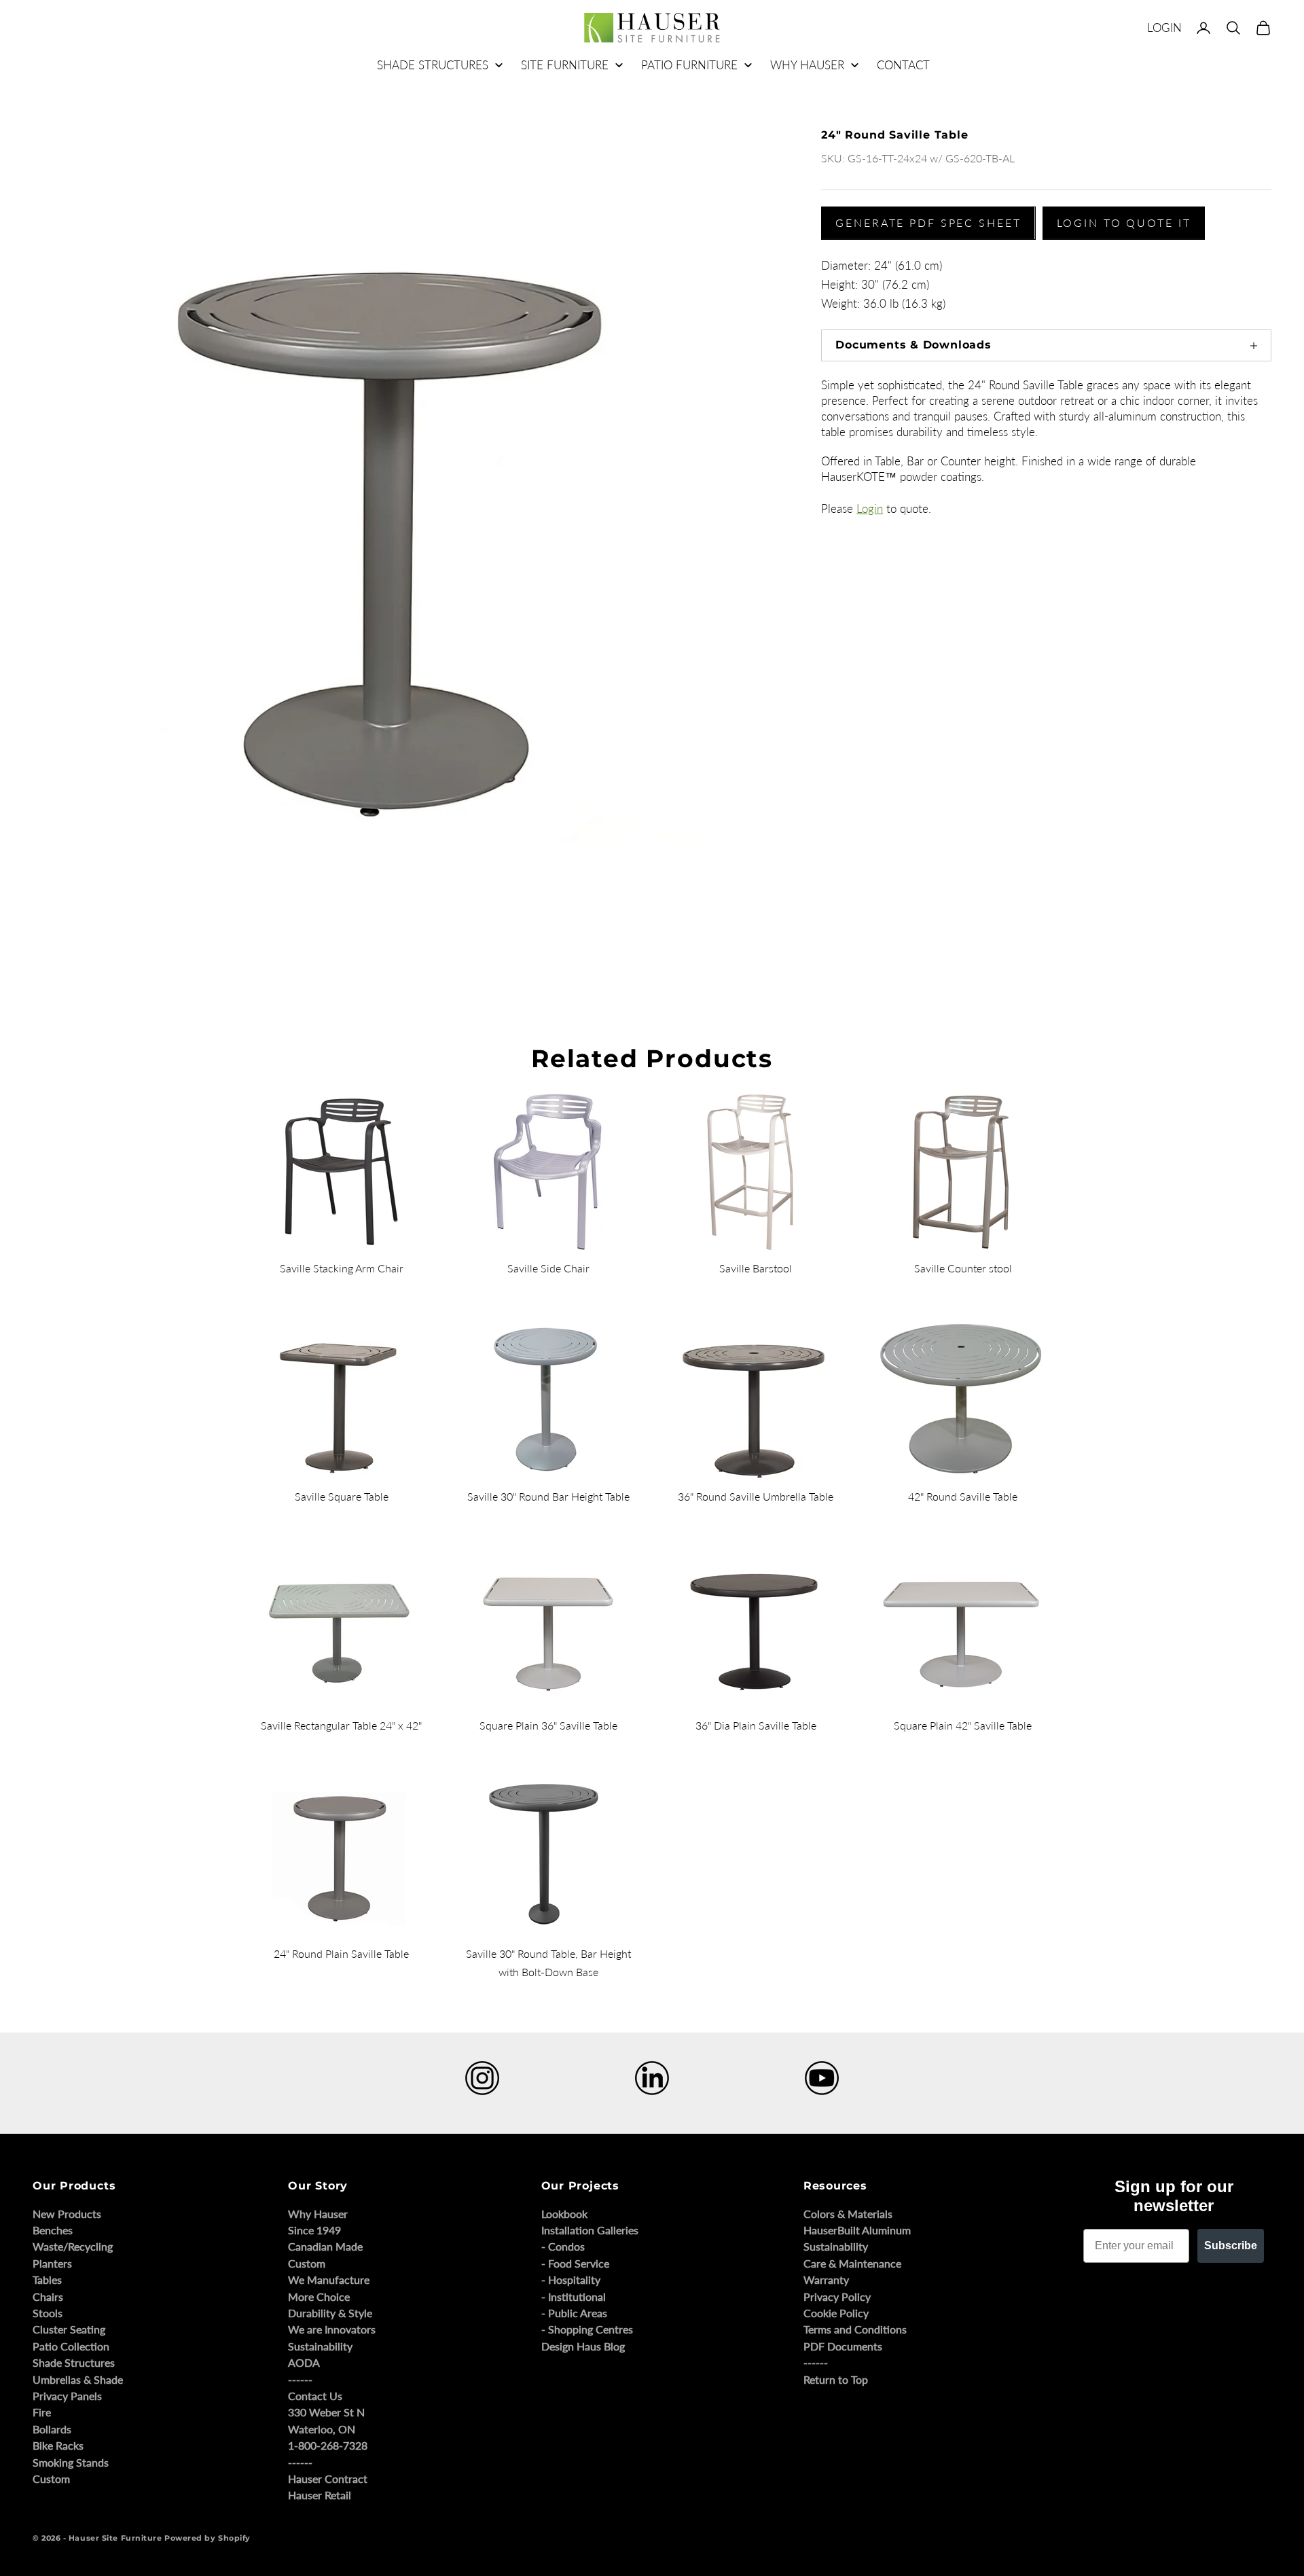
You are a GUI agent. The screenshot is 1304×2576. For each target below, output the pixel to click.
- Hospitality (571, 2279)
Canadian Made (325, 2246)
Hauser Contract (328, 2479)
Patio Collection (71, 2346)
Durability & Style (330, 2313)
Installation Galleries (590, 2230)
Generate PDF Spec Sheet (928, 222)
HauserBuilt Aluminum (857, 2230)
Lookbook (564, 2214)
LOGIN (1164, 28)
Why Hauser (318, 2214)
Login (870, 508)
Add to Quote (840, 904)
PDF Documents (843, 2346)
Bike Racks (58, 2445)
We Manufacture (329, 2279)
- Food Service (575, 2263)
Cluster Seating (69, 2329)
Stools (48, 2313)
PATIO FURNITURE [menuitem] (689, 65)
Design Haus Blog (583, 2346)
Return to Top (836, 2379)
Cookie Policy (836, 2313)
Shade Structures (74, 2362)
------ (300, 2379)
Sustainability (320, 2346)
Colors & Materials (848, 2214)
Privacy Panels (67, 2396)
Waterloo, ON (322, 2429)
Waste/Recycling (73, 2246)
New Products (67, 2214)
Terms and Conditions (855, 2329)
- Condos (563, 2246)
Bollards (52, 2429)
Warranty (826, 2279)
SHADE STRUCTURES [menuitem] (433, 65)
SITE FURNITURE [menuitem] (565, 65)
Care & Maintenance (852, 2263)
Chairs (48, 2296)
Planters (52, 2263)
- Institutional (574, 2296)
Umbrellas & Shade (78, 2379)
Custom (51, 2479)
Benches (53, 2230)
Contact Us (315, 2396)
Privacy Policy (837, 2296)
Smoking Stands (71, 2462)
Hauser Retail (320, 2495)
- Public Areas (574, 2313)
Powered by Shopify (207, 2538)
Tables (47, 2279)
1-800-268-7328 (328, 2445)
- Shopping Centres (587, 2329)
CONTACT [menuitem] (903, 65)
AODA (304, 2362)
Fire (42, 2412)
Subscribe (1231, 2246)
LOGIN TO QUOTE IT (1124, 222)
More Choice (319, 2296)
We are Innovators (332, 2329)
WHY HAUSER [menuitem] (807, 65)
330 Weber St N (326, 2412)
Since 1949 (314, 2230)
